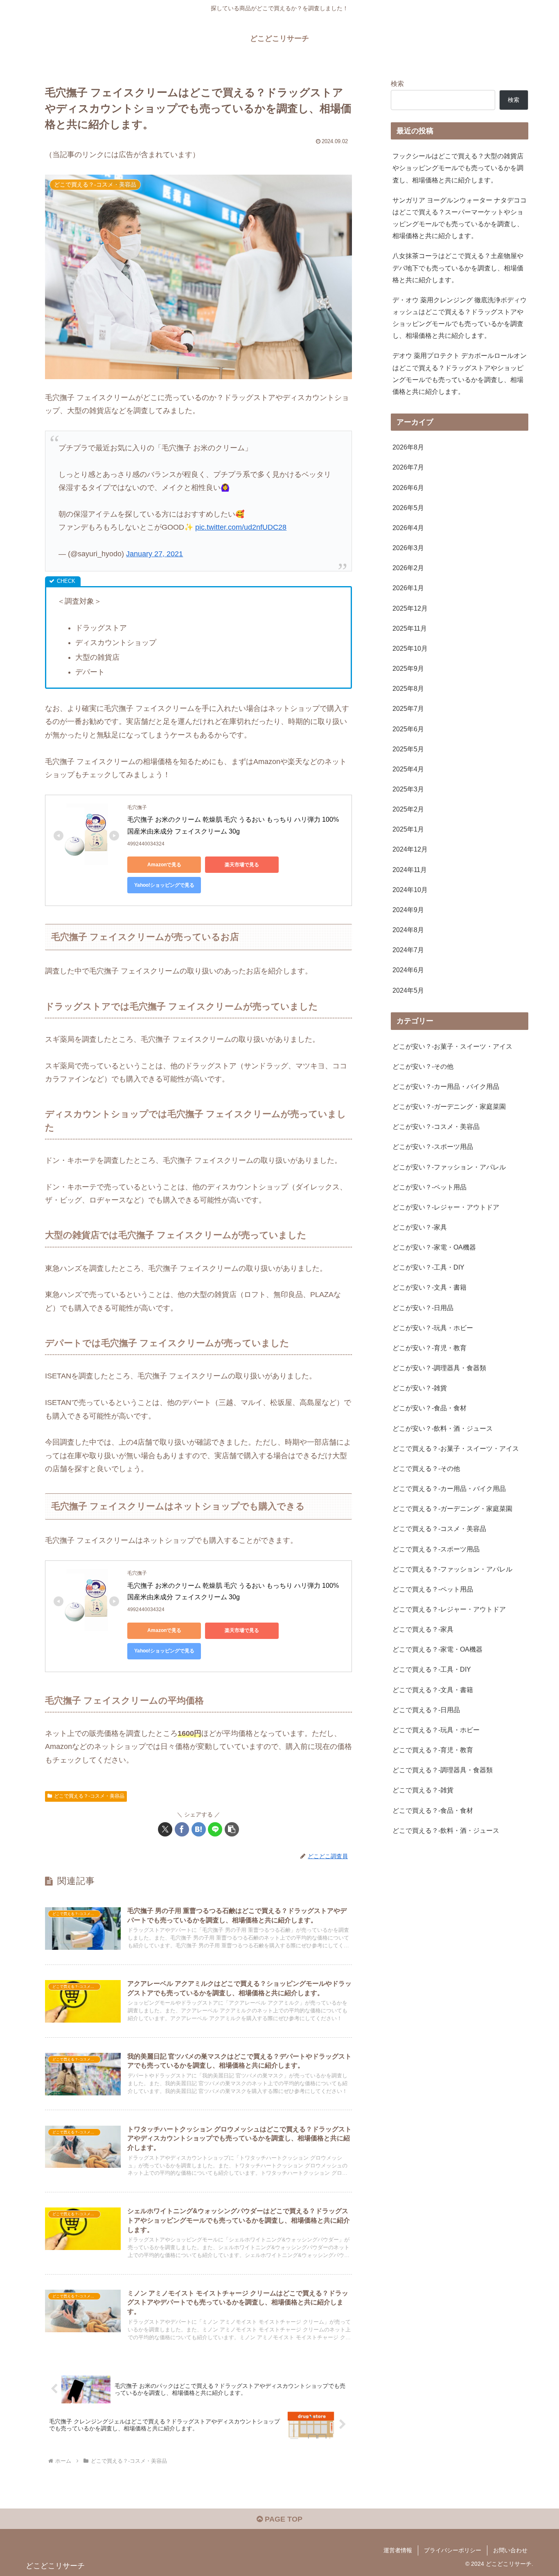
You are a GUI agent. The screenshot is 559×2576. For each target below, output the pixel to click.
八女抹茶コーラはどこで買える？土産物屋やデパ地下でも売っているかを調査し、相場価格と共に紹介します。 (458, 267)
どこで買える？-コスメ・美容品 (89, 1796)
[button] (232, 1829)
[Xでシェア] (165, 1829)
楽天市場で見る (242, 865)
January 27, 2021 (154, 554)
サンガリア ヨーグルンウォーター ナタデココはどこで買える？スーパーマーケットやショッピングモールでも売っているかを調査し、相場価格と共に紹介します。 (460, 218)
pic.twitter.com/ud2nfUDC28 (241, 527)
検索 (397, 83)
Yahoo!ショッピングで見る (164, 885)
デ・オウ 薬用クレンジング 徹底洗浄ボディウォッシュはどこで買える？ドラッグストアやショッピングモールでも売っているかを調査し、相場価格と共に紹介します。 (460, 318)
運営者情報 (398, 2550)
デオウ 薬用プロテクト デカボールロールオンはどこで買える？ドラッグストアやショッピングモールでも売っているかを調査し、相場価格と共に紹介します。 (460, 373)
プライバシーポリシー (453, 2550)
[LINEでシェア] (215, 1829)
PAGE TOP (283, 2519)
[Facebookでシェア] (182, 1829)
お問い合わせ (510, 2550)
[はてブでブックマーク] (199, 1829)
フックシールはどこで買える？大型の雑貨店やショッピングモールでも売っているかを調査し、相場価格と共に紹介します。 (458, 168)
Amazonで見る (164, 865)
